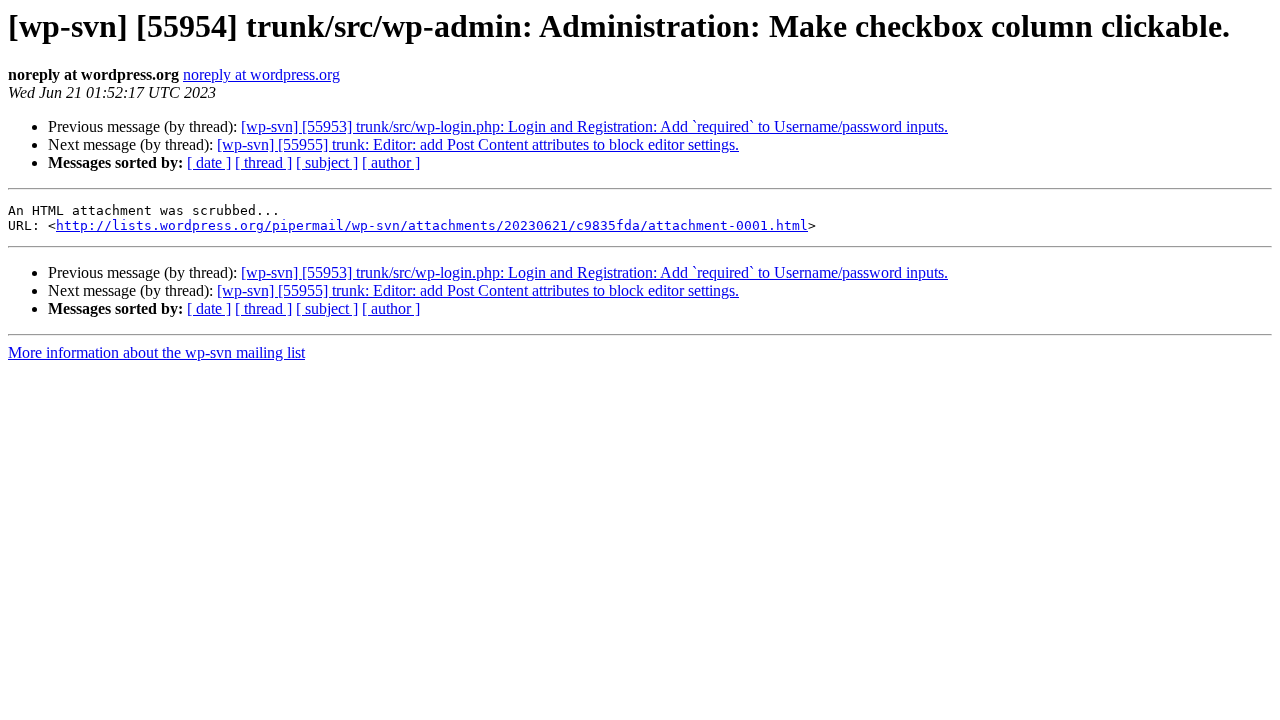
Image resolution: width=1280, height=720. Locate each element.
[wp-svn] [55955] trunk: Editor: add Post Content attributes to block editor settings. (478, 144)
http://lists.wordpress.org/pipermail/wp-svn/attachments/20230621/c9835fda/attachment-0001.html (432, 225)
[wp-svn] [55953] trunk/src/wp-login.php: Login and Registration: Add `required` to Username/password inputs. (594, 126)
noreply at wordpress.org (261, 74)
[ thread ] (263, 162)
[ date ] (209, 162)
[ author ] (391, 162)
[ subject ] (327, 162)
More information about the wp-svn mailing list (156, 352)
